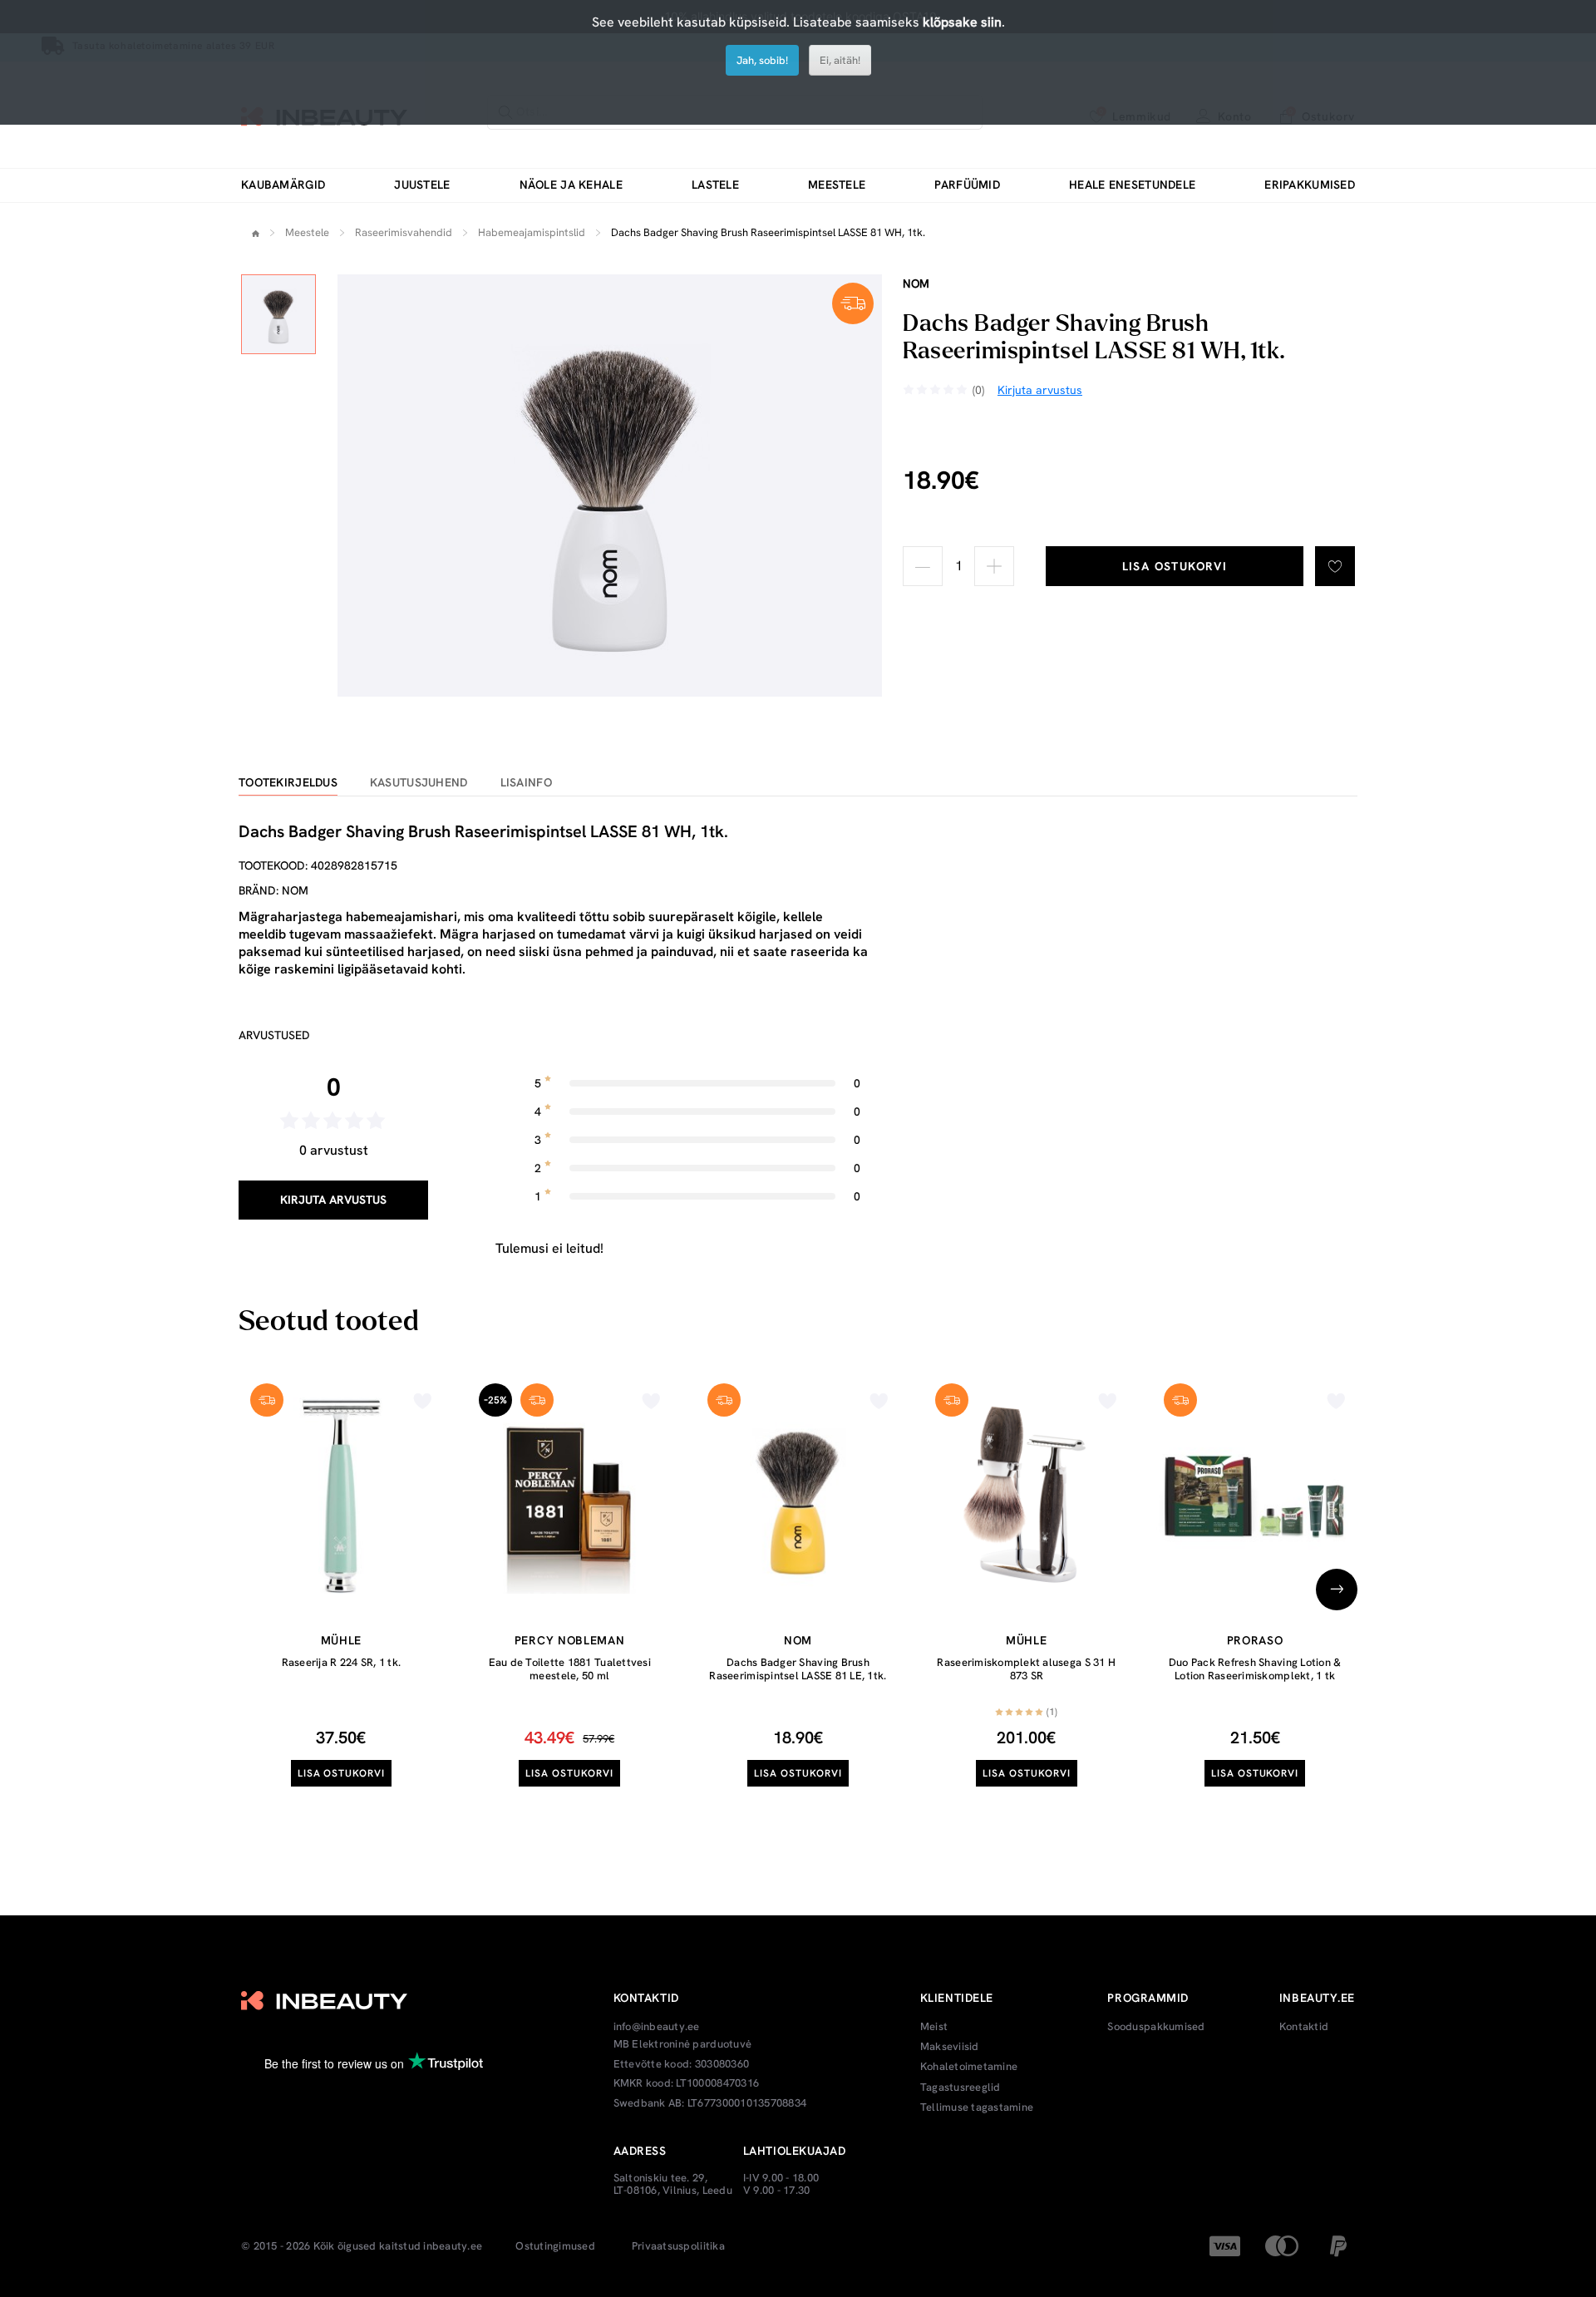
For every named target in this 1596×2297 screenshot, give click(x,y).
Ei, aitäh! (840, 60)
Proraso (1255, 1640)
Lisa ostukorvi (1175, 566)
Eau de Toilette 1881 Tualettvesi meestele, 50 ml (570, 1669)
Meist (934, 2027)
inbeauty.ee (453, 2246)
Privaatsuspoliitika (678, 2246)
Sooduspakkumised (1156, 2027)
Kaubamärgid (283, 185)
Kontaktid (1304, 2027)
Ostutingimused (555, 2246)
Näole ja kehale (571, 185)
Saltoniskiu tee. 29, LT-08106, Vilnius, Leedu (673, 2184)
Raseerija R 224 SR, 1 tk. (342, 1662)
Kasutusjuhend (419, 783)
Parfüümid (967, 185)
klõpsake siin (962, 22)
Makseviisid (950, 2047)
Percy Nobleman (570, 1640)
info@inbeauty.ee (657, 2027)
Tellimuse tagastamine (977, 2107)
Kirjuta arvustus (333, 1200)
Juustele (422, 185)
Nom (916, 283)
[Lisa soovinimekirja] (1335, 566)
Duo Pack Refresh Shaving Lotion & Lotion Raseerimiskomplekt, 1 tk (1255, 1669)
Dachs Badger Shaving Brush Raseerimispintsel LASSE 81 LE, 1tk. (798, 1669)
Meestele (837, 185)
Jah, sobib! (762, 60)
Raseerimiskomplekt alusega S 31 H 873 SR (1026, 1669)
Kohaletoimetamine (969, 2067)
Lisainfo (526, 783)
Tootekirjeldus (288, 783)
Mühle (342, 1640)
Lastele (715, 185)
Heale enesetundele (1132, 185)
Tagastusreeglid (961, 2088)
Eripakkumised (1310, 185)
